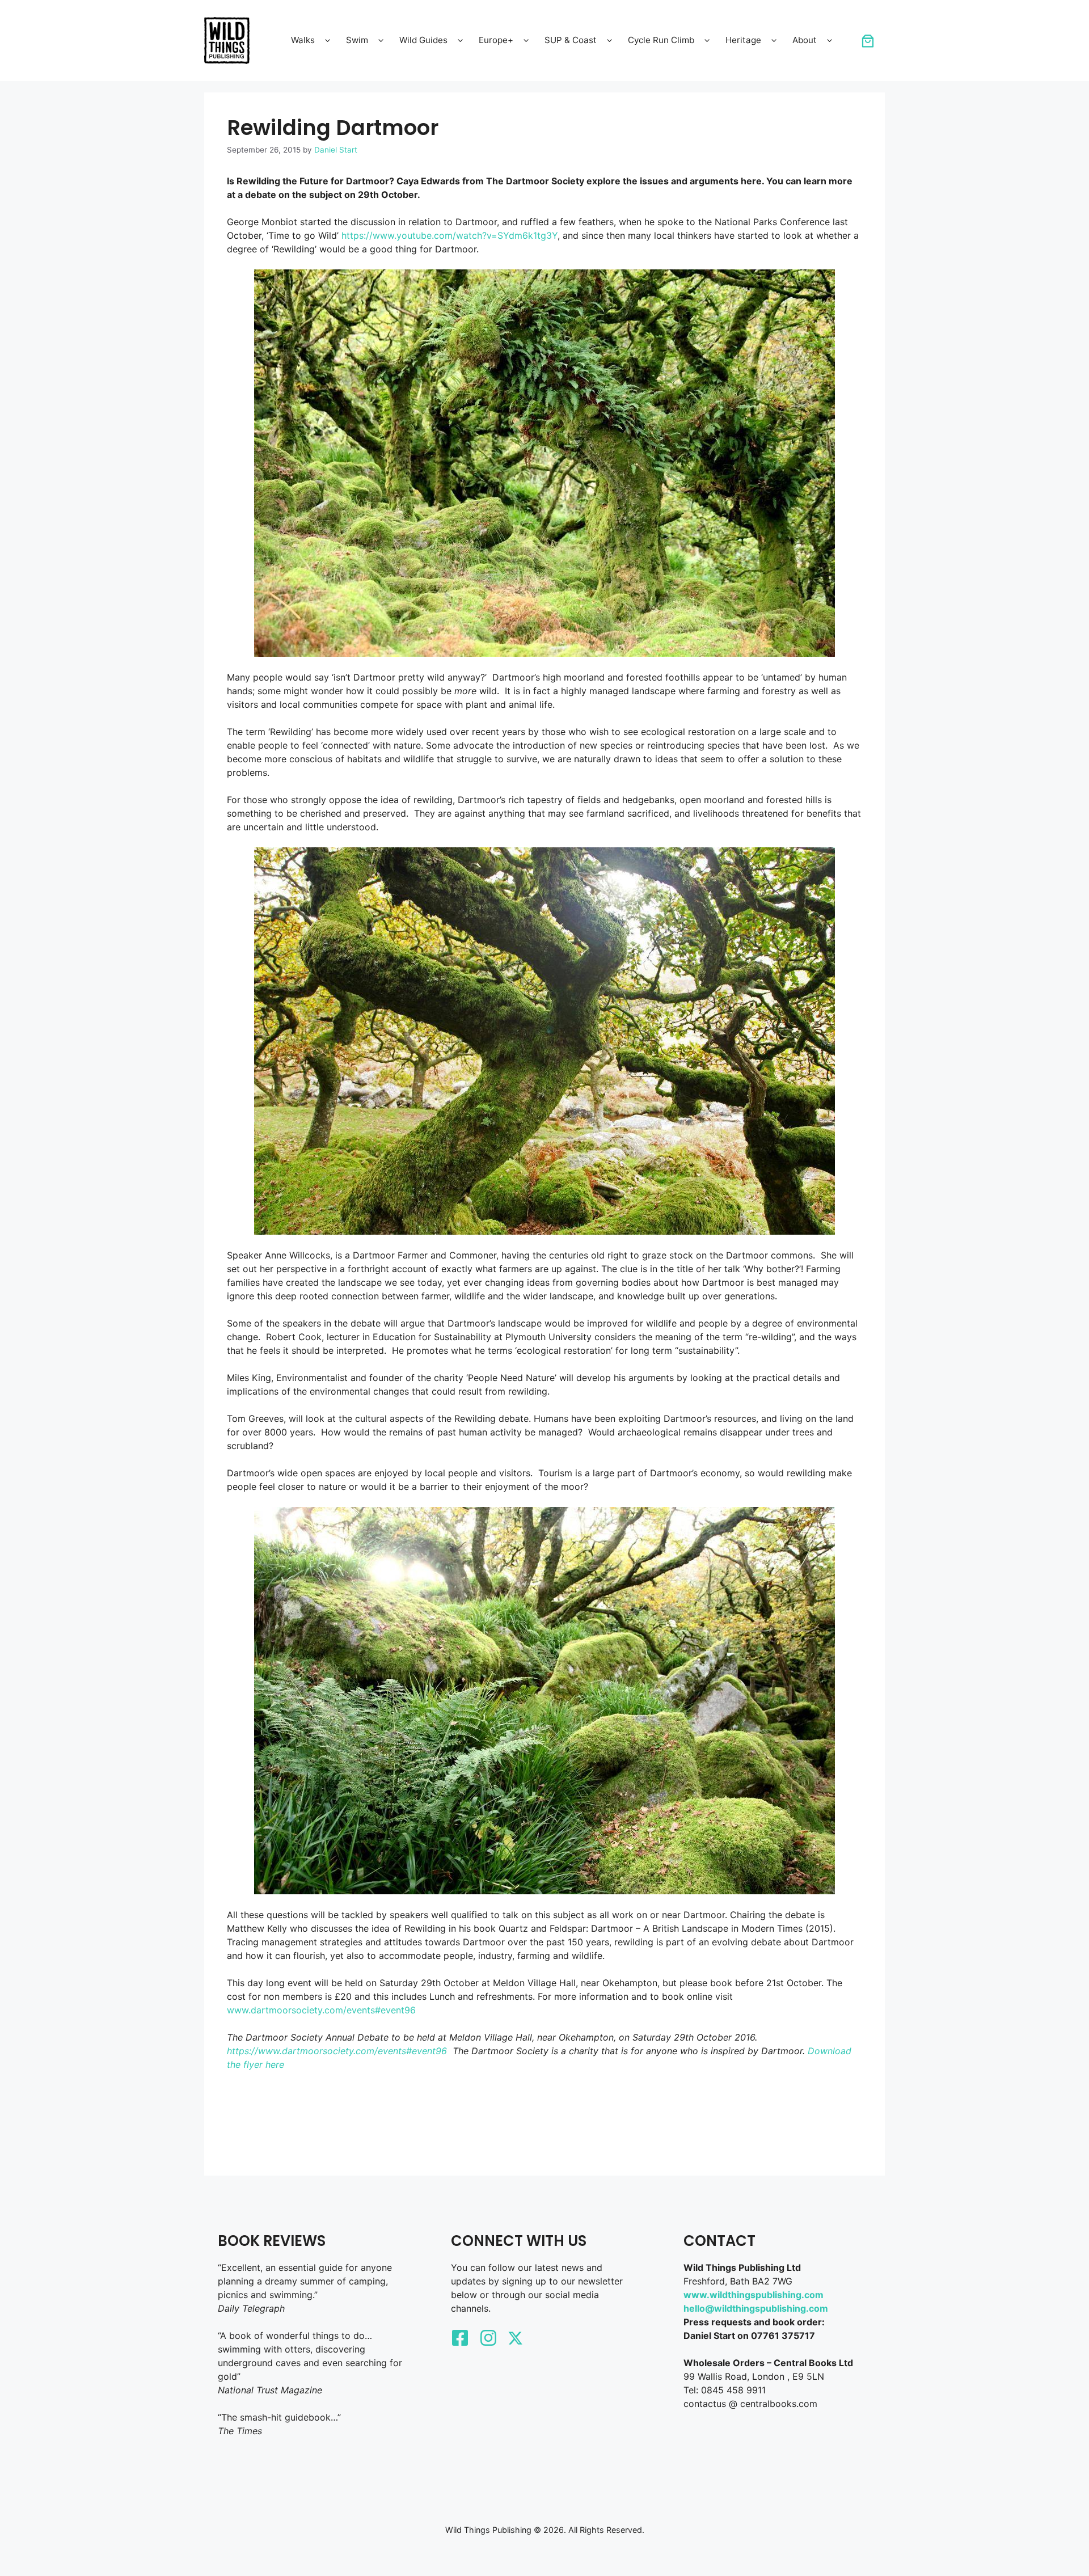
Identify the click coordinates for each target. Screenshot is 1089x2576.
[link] (868, 41)
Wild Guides (423, 40)
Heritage (743, 40)
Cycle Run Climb (661, 40)
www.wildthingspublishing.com (754, 2295)
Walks (303, 40)
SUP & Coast (571, 40)
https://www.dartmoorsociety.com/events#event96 (337, 2051)
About (805, 40)
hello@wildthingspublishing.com (756, 2308)
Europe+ (496, 40)
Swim (357, 40)
